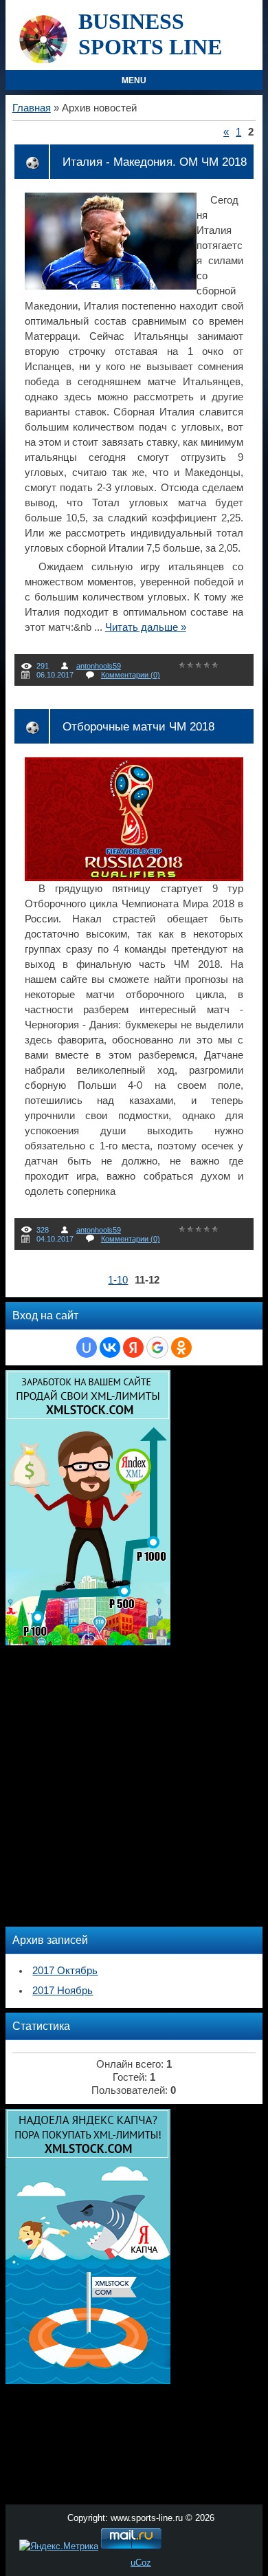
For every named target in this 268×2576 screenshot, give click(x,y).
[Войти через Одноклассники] (181, 1347)
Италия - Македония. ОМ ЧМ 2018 (155, 162)
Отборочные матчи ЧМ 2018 (138, 726)
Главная (32, 108)
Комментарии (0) (131, 675)
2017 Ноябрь (63, 1991)
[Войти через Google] (157, 1347)
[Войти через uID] (87, 1347)
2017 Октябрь (65, 1971)
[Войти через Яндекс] (133, 1347)
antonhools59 (99, 666)
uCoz (141, 2563)
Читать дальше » (146, 627)
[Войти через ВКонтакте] (110, 1347)
